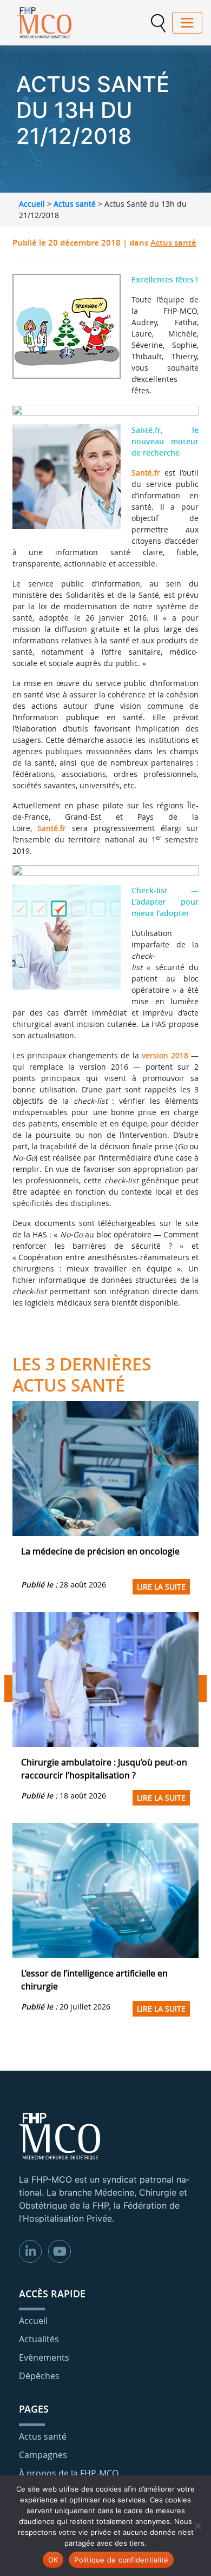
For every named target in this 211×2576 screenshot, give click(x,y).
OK (53, 2560)
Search (158, 23)
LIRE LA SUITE (161, 1587)
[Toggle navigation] (187, 23)
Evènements (44, 2357)
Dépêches (39, 2376)
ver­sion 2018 (165, 1055)
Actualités (39, 2339)
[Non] (197, 2526)
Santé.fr (146, 473)
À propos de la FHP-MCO (69, 2473)
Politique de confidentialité (121, 2560)
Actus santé (75, 204)
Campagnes (43, 2455)
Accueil (32, 204)
